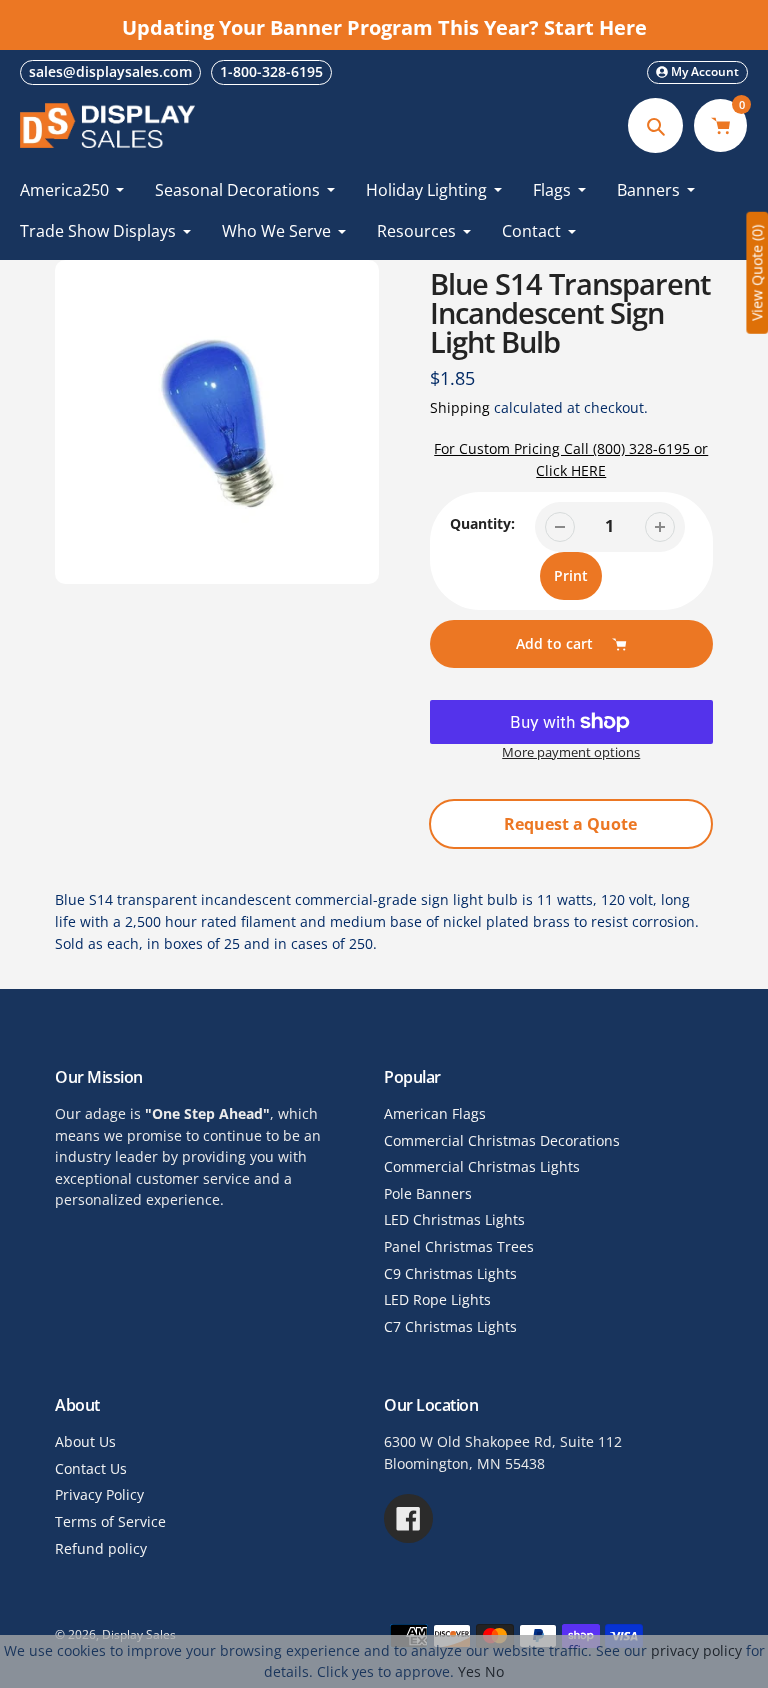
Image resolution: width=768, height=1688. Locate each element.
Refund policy (101, 1548)
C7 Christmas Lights (450, 1326)
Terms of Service (110, 1521)
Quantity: (482, 523)
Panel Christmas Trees (459, 1246)
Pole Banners (428, 1193)
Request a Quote (570, 824)
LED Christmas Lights (454, 1219)
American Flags (435, 1113)
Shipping (460, 408)
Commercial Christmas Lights (482, 1166)
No (494, 1671)
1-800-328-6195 (271, 71)
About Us (85, 1441)
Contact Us (91, 1468)
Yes (469, 1671)
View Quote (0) (756, 273)
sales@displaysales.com (110, 71)
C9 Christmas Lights (450, 1273)
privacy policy (696, 1650)
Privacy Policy (99, 1494)
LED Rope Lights (437, 1299)
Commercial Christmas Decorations (502, 1140)
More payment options (571, 752)
